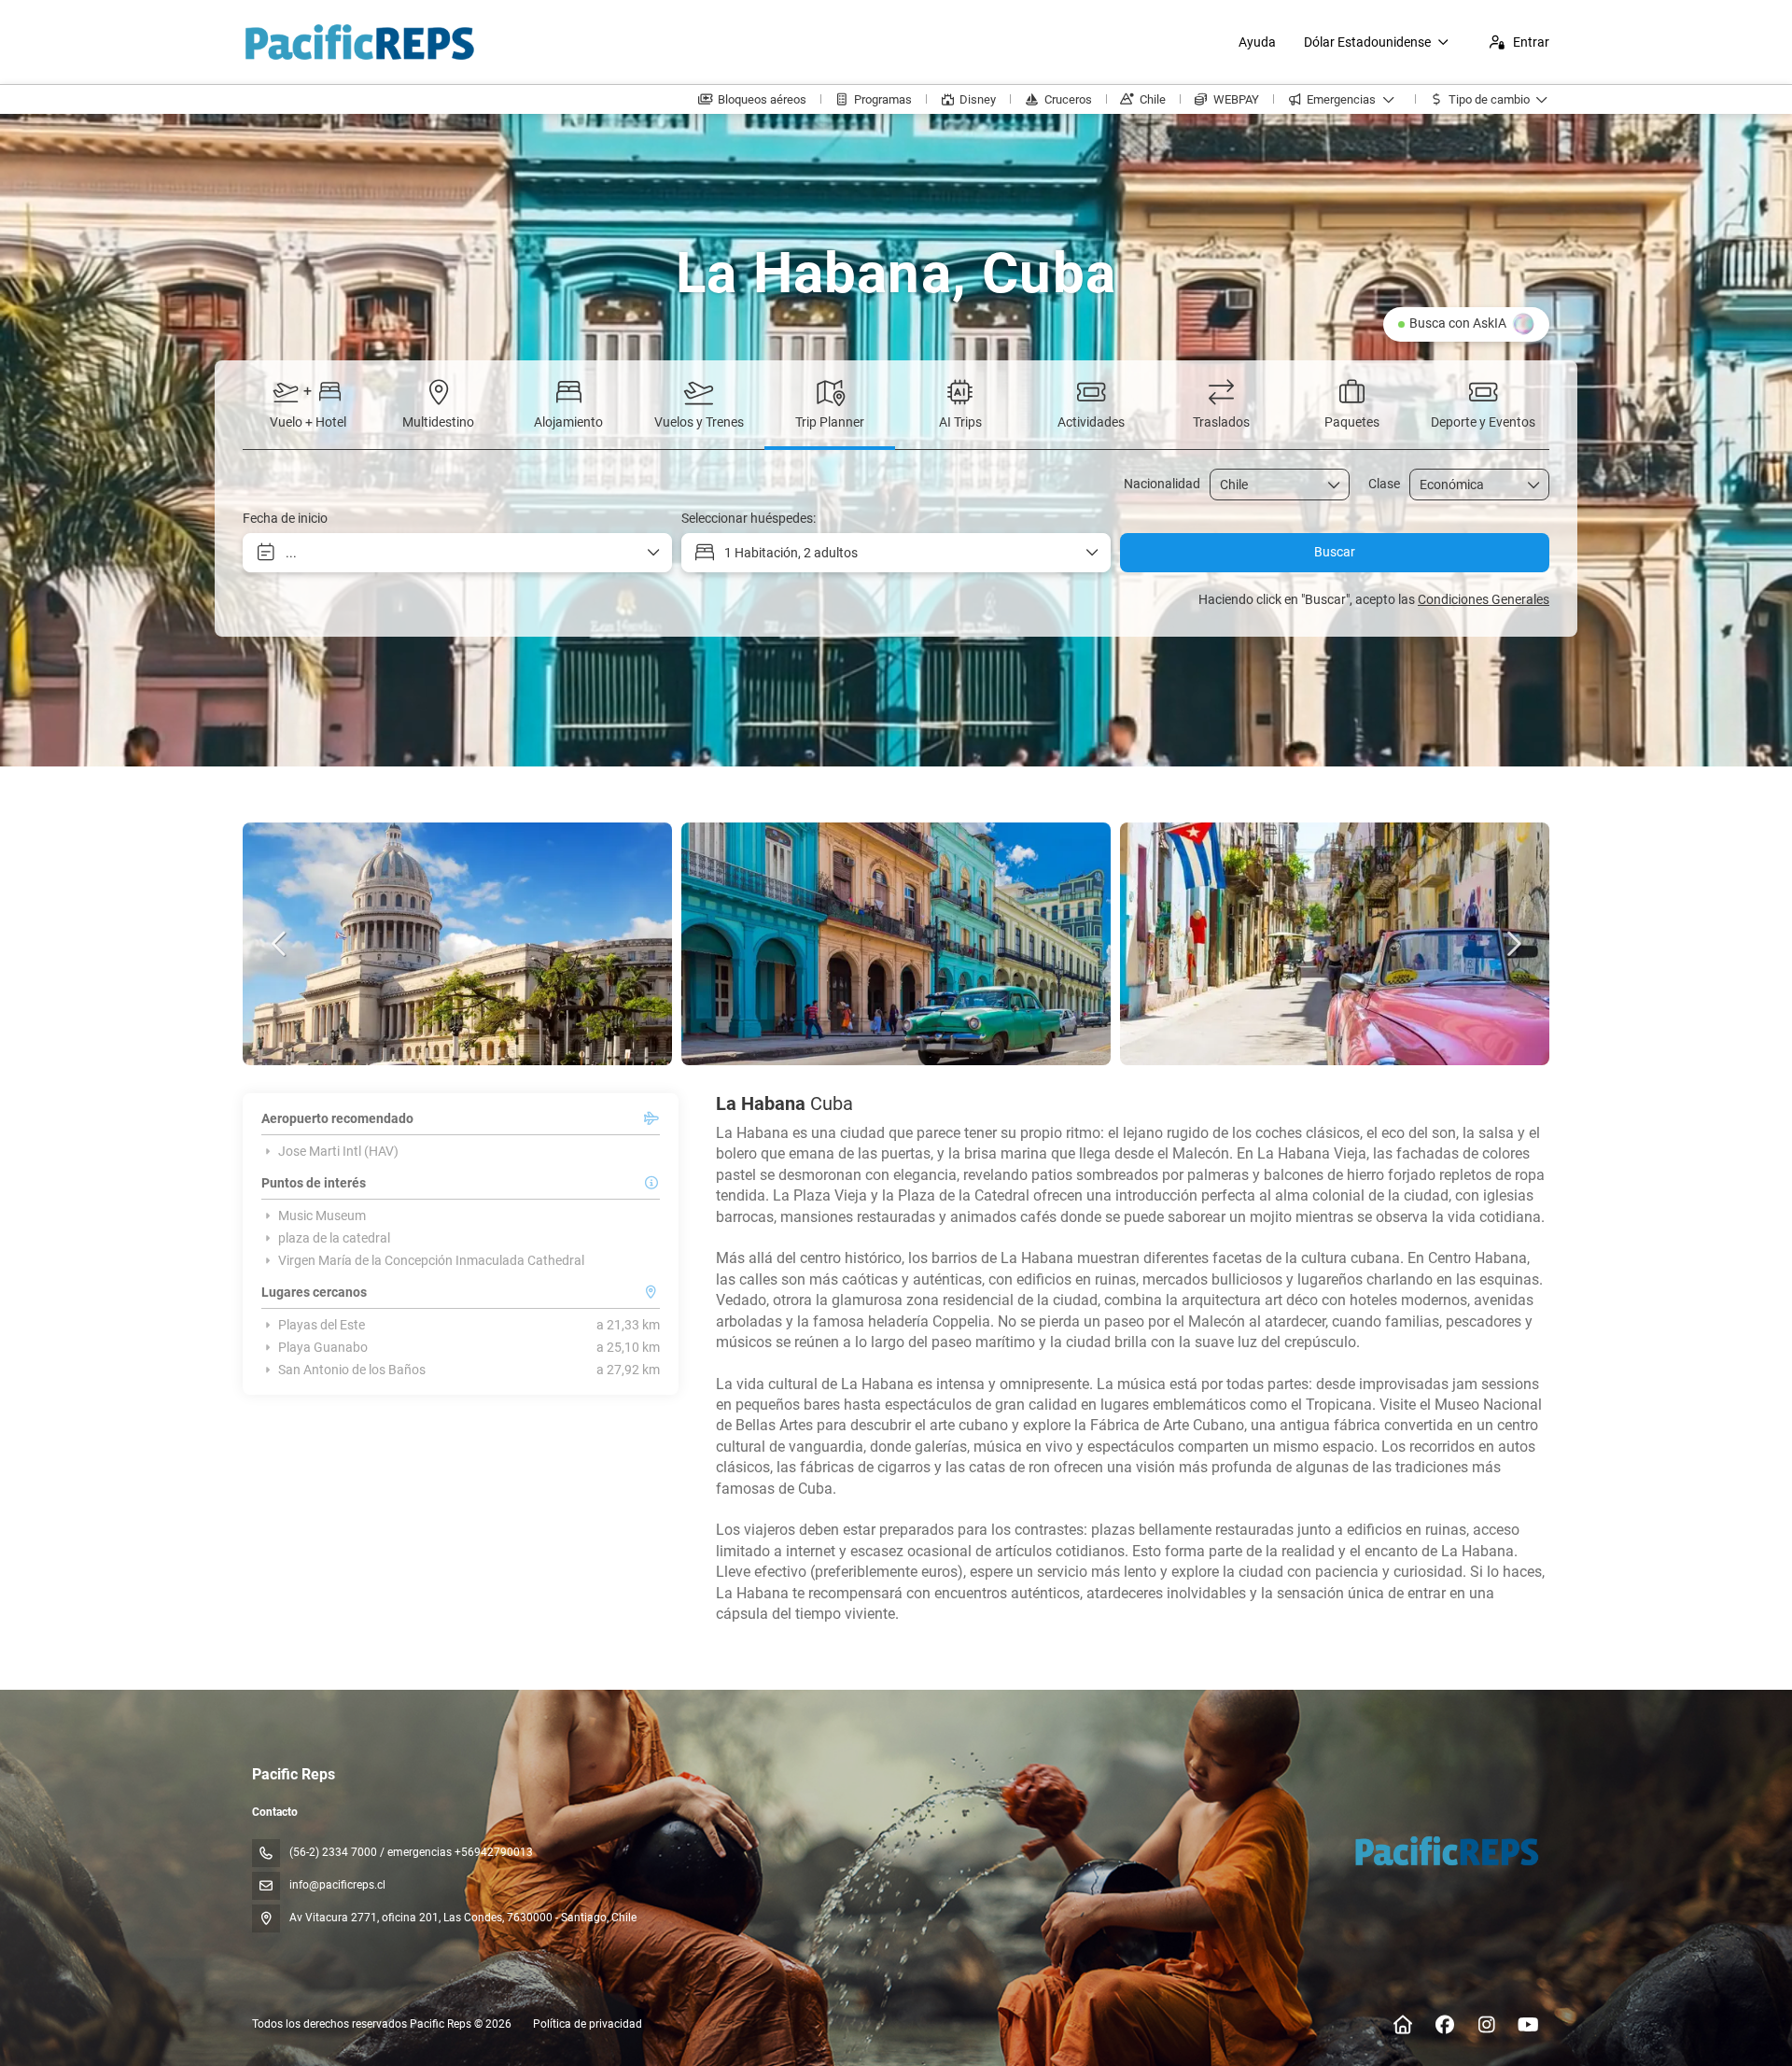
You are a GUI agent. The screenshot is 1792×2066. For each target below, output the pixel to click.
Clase (1384, 484)
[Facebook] (1444, 2025)
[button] (280, 944)
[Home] (1402, 2025)
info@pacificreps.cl (337, 1885)
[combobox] (1267, 485)
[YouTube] (1528, 2025)
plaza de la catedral (334, 1238)
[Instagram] (1486, 2025)
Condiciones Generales (1484, 599)
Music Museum (322, 1216)
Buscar (1335, 552)
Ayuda (1257, 42)
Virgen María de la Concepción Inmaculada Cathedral (431, 1260)
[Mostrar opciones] (1335, 485)
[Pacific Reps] (1445, 1850)
